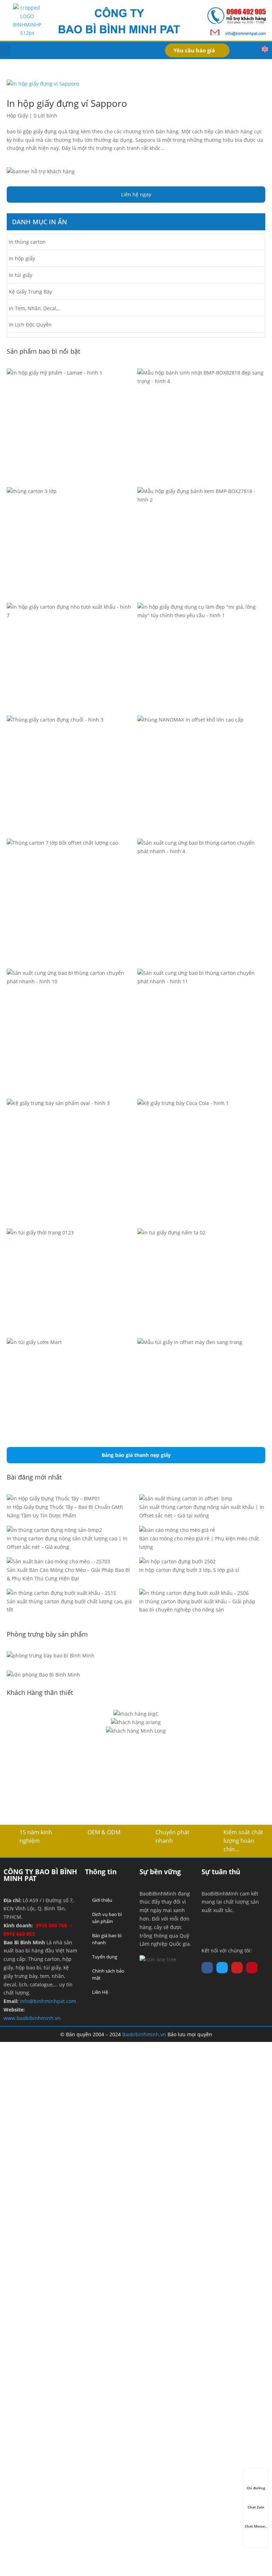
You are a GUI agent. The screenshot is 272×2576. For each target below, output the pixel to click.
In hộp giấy (22, 258)
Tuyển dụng (105, 1957)
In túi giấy (21, 275)
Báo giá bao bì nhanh (107, 1939)
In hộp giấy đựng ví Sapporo (67, 103)
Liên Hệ (100, 1992)
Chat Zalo (256, 2507)
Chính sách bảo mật (108, 1974)
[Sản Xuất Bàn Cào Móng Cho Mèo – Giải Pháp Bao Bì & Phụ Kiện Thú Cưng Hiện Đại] (58, 1562)
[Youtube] (237, 1968)
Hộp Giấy (17, 115)
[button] (5, 50)
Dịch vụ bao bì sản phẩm (107, 1918)
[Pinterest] (252, 1968)
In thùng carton (27, 242)
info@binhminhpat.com (48, 2001)
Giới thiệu (102, 1900)
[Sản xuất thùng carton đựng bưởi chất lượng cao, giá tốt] (61, 1593)
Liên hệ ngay (136, 194)
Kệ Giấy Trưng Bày (30, 292)
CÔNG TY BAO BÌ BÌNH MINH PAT (40, 1875)
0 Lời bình (46, 115)
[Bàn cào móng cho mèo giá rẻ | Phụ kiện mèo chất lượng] (177, 1530)
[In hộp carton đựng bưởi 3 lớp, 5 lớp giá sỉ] (177, 1562)
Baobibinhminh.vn (144, 2034)
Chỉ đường (256, 2488)
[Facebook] (207, 1968)
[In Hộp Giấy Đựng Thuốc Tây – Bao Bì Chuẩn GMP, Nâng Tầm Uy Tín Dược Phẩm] (53, 1499)
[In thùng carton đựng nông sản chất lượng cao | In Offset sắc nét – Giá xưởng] (54, 1530)
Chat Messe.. (256, 2526)
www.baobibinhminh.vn (32, 2018)
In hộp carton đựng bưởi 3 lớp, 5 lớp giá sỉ (189, 1570)
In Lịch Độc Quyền (30, 325)
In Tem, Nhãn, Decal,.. (35, 308)
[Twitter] (222, 1968)
